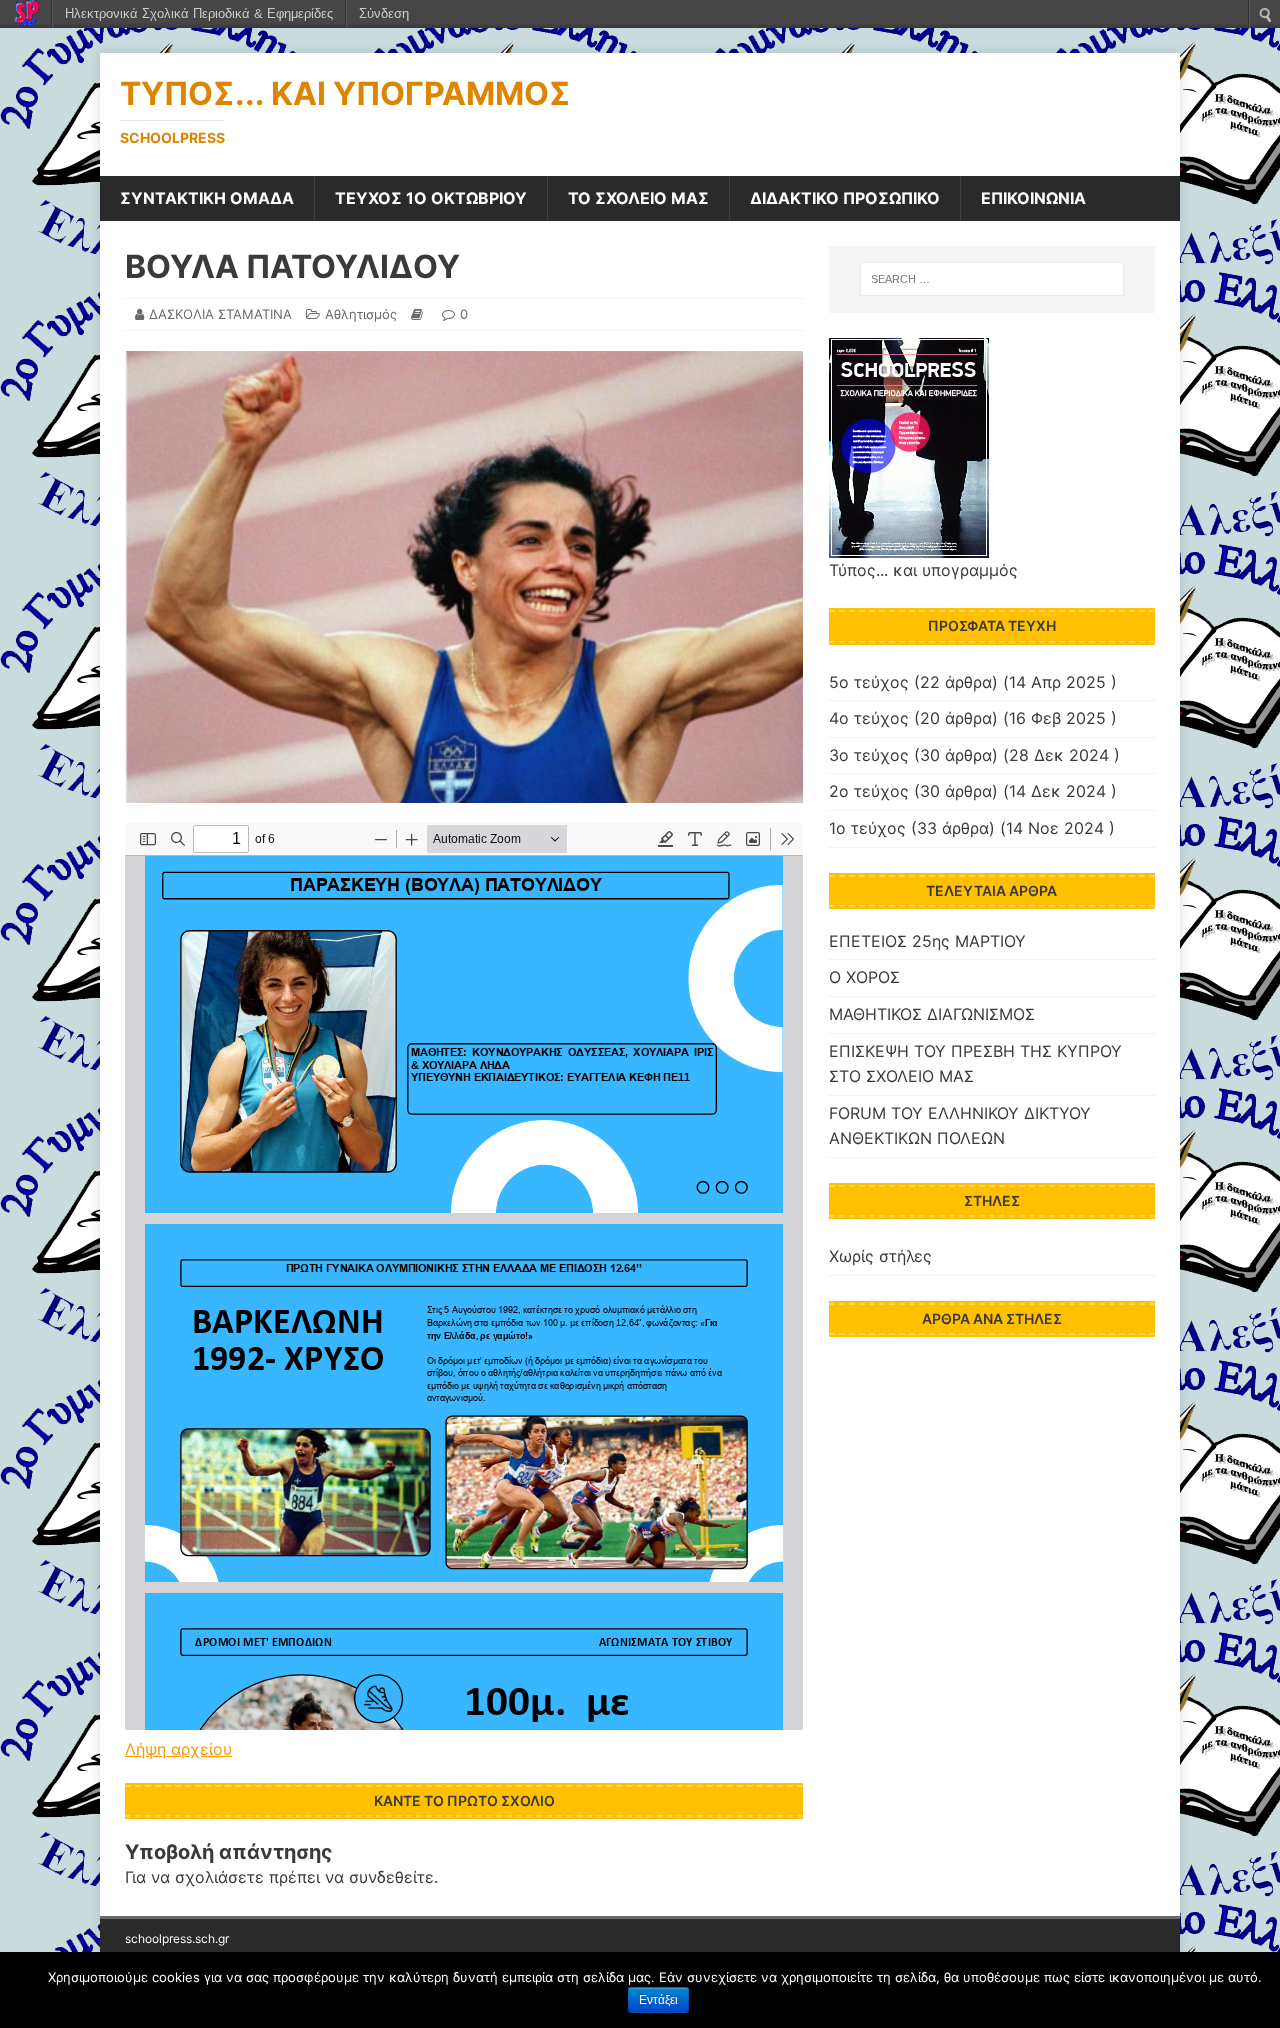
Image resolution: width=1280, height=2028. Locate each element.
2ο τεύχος (869, 791)
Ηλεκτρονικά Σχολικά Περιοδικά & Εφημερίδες (199, 13)
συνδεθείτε (391, 1877)
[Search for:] (992, 279)
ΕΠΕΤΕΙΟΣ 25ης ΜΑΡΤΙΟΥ (927, 941)
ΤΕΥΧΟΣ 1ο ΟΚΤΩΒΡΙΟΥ (431, 198)
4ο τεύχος (869, 718)
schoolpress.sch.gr (177, 1938)
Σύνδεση (384, 13)
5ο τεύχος (869, 682)
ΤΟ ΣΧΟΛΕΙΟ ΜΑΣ (638, 198)
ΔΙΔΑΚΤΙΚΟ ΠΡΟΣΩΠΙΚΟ (845, 198)
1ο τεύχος (867, 828)
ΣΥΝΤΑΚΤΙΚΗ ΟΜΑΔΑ (207, 198)
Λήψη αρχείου (178, 1749)
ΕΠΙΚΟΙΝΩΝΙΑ (1033, 198)
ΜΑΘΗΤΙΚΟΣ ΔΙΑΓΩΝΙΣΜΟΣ (932, 1014)
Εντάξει (658, 2000)
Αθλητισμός (361, 314)
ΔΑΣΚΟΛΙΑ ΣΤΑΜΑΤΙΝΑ (220, 314)
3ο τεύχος (869, 755)
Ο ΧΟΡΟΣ (864, 977)
